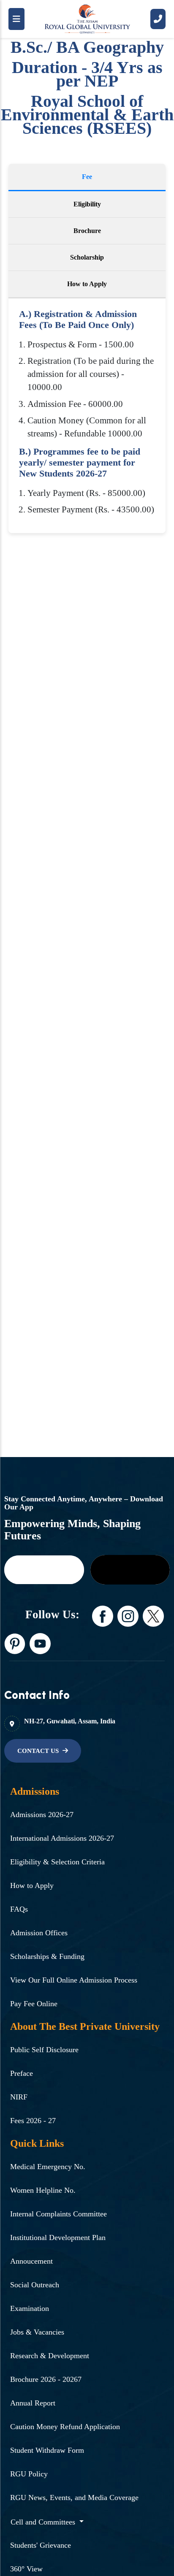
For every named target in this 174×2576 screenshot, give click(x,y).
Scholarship (87, 257)
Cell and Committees (44, 2522)
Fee (87, 177)
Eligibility (87, 204)
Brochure (87, 231)
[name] (44, 1570)
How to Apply (87, 284)
